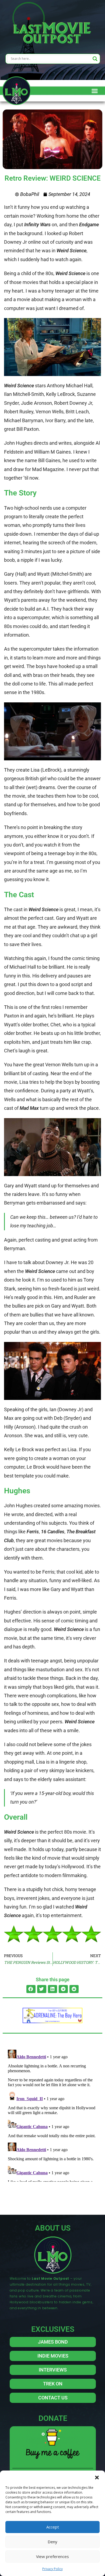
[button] (97, 2477)
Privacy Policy (52, 2569)
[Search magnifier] (95, 59)
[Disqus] (52, 2115)
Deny (52, 2542)
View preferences (52, 2556)
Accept (53, 2527)
